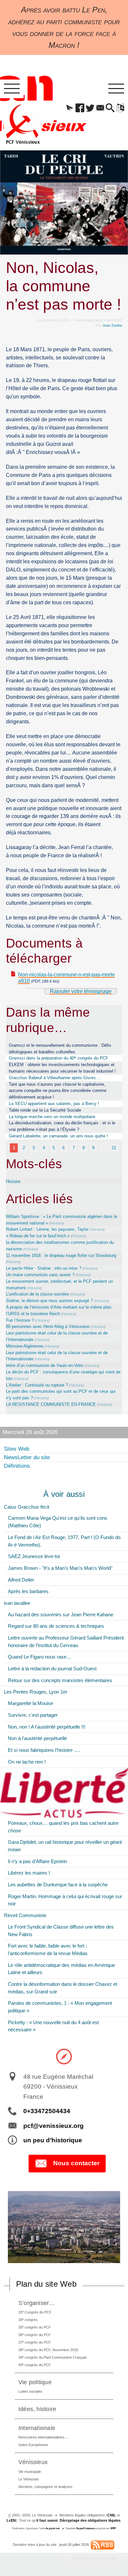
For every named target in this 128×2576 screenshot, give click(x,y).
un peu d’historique (53, 2140)
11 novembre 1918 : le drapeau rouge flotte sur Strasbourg (61, 1255)
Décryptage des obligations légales (90, 2520)
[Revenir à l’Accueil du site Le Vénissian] (23, 124)
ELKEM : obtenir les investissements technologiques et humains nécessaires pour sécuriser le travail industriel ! (62, 1068)
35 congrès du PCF (35, 2327)
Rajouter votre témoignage (81, 991)
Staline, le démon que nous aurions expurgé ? (49, 1301)
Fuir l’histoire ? (20, 1320)
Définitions (17, 1466)
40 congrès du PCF (35, 2365)
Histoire (13, 1181)
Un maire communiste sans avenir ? (40, 1275)
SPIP (113, 2528)
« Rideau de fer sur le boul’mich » (38, 1236)
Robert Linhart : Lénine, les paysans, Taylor (47, 1229)
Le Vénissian (29, 2479)
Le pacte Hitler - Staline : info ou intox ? (44, 1268)
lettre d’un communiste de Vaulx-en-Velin (45, 1365)
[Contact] (100, 108)
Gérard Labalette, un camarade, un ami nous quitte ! (58, 1136)
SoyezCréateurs (86, 2528)
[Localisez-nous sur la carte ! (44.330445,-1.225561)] (64, 2056)
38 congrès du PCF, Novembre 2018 (48, 2350)
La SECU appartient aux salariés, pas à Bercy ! (54, 1104)
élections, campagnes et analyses (45, 2487)
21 (114, 1148)
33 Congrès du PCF (35, 2312)
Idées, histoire (37, 2409)
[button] (70, 108)
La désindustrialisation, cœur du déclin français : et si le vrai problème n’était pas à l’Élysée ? (62, 1126)
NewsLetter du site (27, 1457)
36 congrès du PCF (35, 2335)
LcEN (11, 2520)
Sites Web (17, 1449)
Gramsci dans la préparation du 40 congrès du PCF (59, 1058)
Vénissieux (33, 2462)
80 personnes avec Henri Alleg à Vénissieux (48, 1326)
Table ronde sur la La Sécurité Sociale (45, 1110)
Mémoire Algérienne (25, 1346)
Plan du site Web (46, 2284)
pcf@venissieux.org (53, 2126)
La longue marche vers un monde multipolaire (52, 1117)
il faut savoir (47, 2520)
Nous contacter (76, 2163)
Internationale (37, 2428)
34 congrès (28, 2320)
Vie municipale (30, 2472)
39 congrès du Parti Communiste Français (53, 2357)
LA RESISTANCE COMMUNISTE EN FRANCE (51, 1404)
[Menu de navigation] (12, 89)
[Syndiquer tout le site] (103, 2545)
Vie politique (35, 2382)
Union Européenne (33, 2445)
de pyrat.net (53, 2528)
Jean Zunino (112, 325)
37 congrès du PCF (35, 2342)
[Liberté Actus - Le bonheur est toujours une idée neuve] (64, 1793)
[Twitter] (90, 108)
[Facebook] (80, 108)
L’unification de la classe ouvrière (37, 1294)
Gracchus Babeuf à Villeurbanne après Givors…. (55, 1078)
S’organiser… (37, 2303)
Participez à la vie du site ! (95, 2558)
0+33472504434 (47, 2111)
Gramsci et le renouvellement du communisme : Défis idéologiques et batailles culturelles (60, 1049)
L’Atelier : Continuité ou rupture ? (37, 1385)
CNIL (112, 2515)
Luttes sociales (30, 2391)
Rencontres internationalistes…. (44, 2437)
